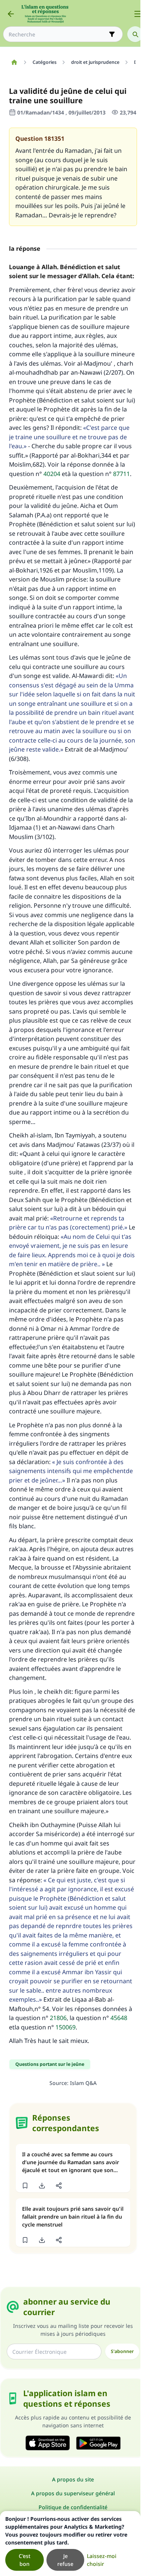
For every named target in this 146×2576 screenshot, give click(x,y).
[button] (25, 2186)
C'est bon (25, 2560)
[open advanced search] (112, 34)
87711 (121, 474)
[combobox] (58, 34)
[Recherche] (135, 34)
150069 (66, 2027)
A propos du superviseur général (73, 2493)
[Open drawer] (138, 14)
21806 (58, 2018)
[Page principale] (14, 62)
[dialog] (70, 2544)
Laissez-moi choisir (102, 2560)
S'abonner (122, 2351)
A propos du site (73, 2479)
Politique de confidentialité (73, 2507)
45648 (119, 2018)
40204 (52, 474)
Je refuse (65, 2560)
